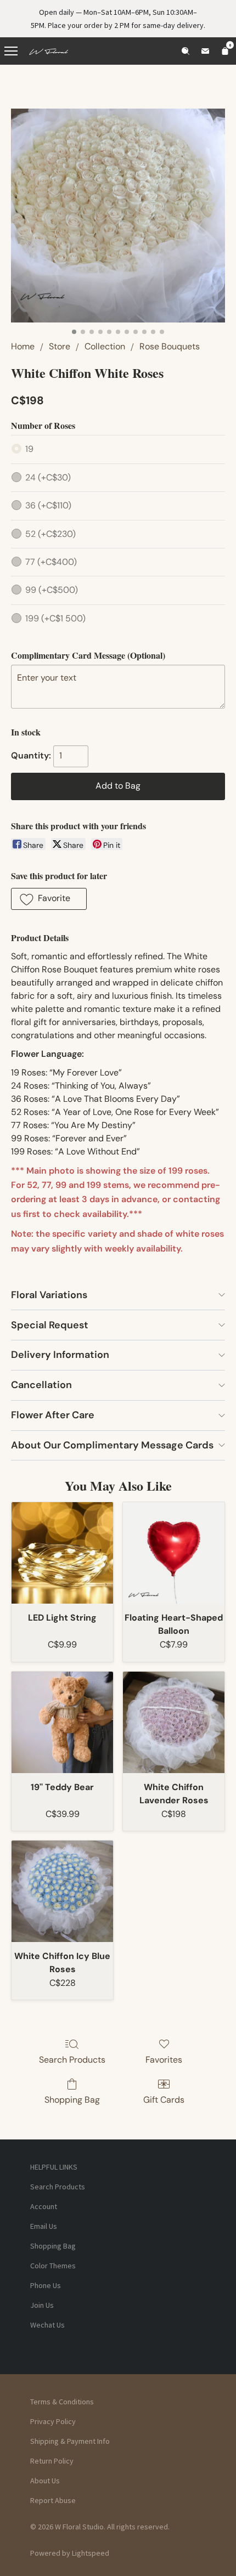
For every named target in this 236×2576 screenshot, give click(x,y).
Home (23, 346)
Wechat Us (47, 2325)
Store (60, 346)
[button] (49, 899)
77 (51, 562)
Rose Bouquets (170, 346)
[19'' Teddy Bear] (62, 1722)
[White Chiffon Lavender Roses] (174, 1722)
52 (50, 534)
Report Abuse (53, 2500)
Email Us (44, 2226)
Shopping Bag (72, 2100)
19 (29, 449)
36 (48, 505)
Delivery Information (60, 1355)
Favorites (164, 2060)
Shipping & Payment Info (70, 2441)
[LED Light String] (62, 1553)
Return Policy (52, 2461)
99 (52, 590)
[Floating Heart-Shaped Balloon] (174, 1553)
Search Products (72, 2060)
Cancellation (41, 1385)
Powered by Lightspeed (70, 2553)
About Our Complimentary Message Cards (112, 1445)
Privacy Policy (53, 2421)
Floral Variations (49, 1295)
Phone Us (46, 2285)
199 (55, 618)
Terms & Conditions (62, 2402)
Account (44, 2206)
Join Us (42, 2305)
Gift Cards (164, 2100)
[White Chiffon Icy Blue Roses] (62, 1891)
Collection (105, 346)
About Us (45, 2481)
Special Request (50, 1325)
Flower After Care (53, 1415)
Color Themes (53, 2266)
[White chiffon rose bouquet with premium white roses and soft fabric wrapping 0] (118, 216)
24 (48, 477)
